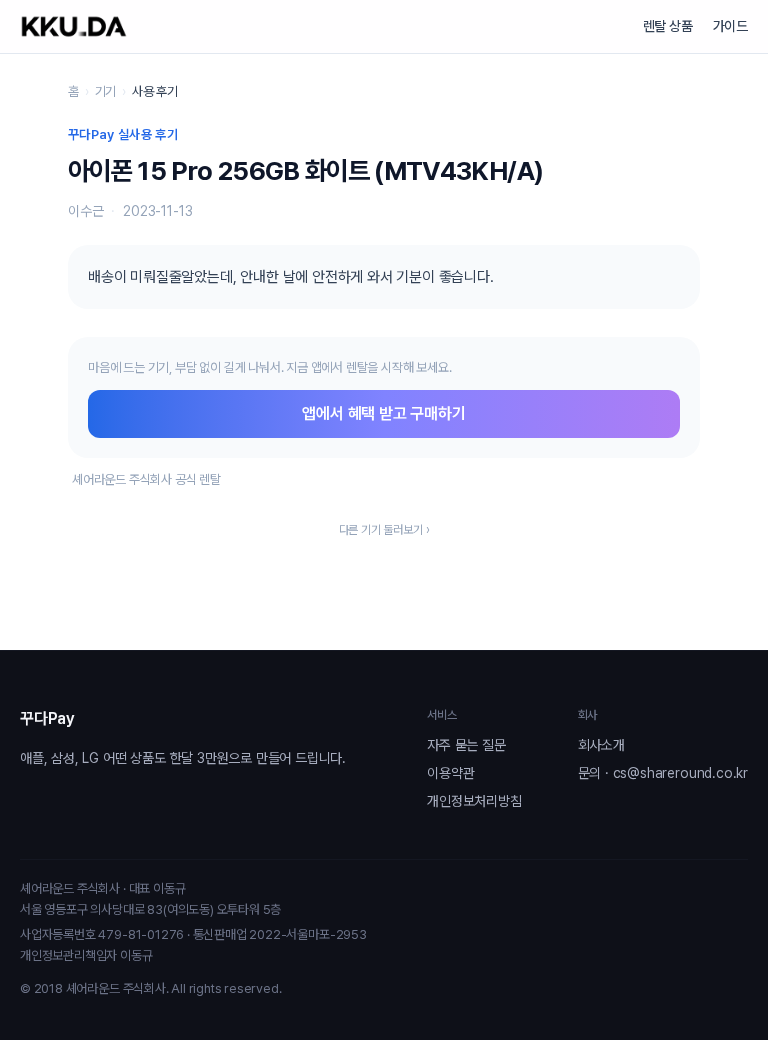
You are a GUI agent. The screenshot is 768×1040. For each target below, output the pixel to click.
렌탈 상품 (668, 26)
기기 (106, 91)
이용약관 (450, 773)
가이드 (730, 26)
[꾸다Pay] (74, 26)
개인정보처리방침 (474, 801)
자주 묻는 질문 (466, 745)
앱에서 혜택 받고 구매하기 (383, 413)
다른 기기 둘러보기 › (384, 530)
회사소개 (601, 745)
